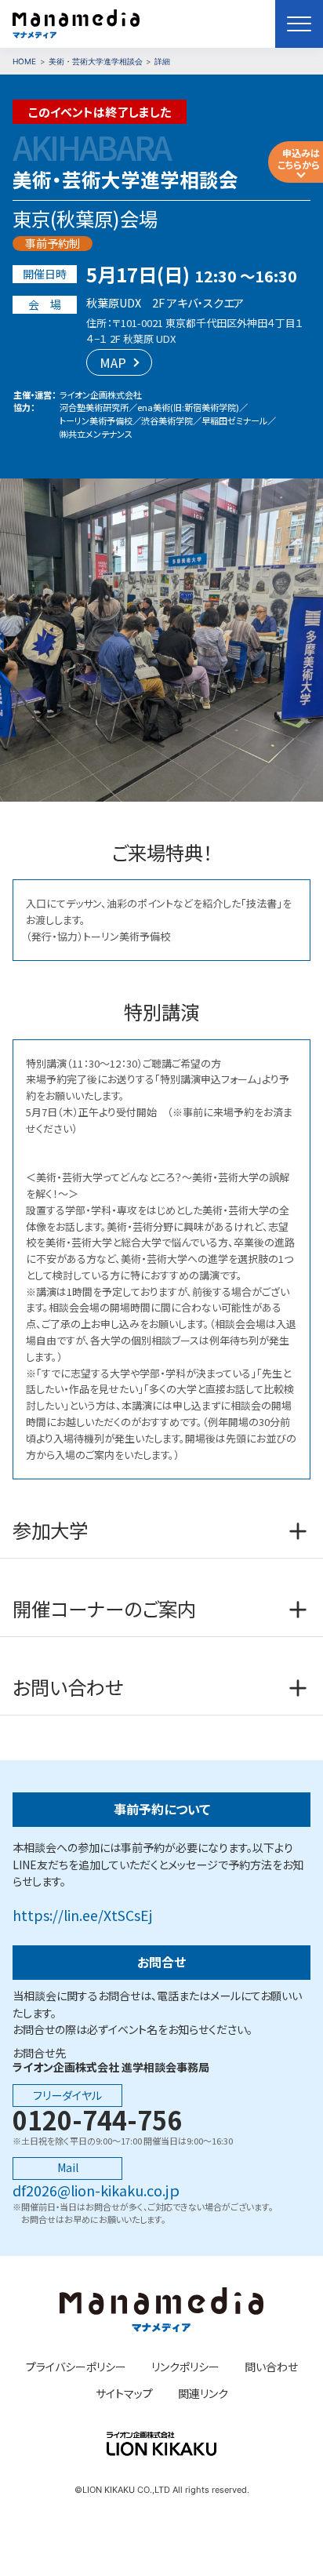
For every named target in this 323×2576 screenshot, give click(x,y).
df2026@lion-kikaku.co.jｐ (96, 2190)
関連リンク (203, 2394)
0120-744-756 (97, 2119)
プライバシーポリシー (76, 2367)
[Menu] (299, 24)
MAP (113, 362)
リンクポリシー (185, 2367)
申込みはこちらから (299, 158)
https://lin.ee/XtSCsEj (82, 1915)
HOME (24, 61)
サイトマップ (124, 2394)
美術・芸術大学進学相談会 (96, 61)
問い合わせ (271, 2367)
